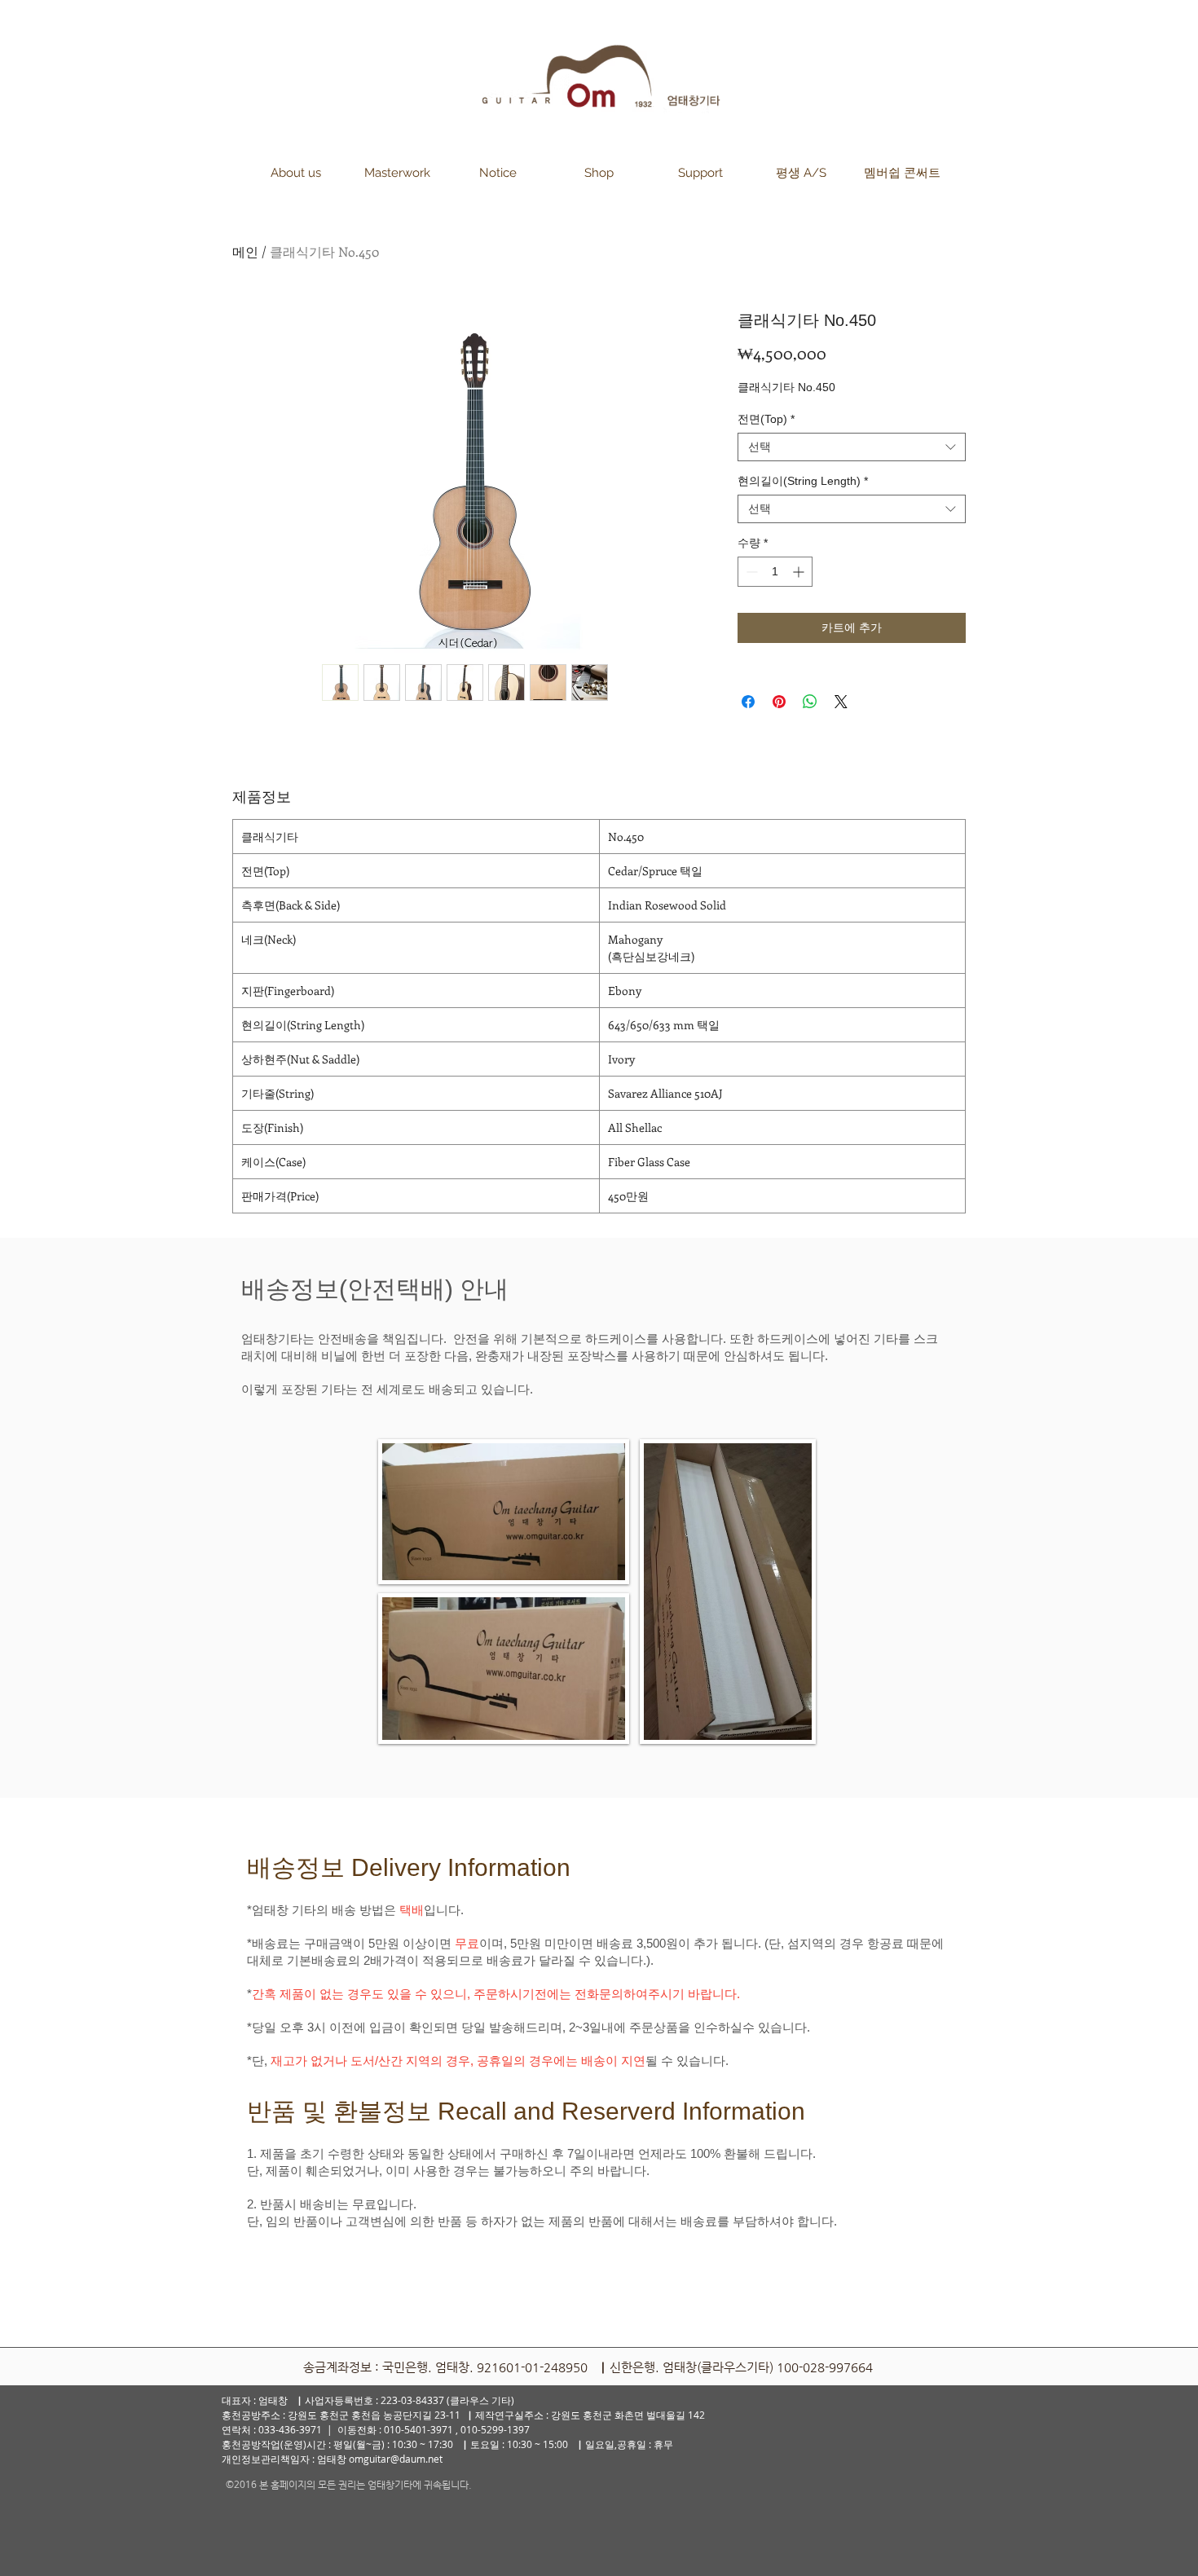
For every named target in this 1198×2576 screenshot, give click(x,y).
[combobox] (852, 447)
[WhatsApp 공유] (810, 702)
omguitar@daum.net (396, 2459)
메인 (245, 251)
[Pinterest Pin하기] (779, 702)
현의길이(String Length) (803, 481)
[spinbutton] (775, 572)
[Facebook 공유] (748, 702)
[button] (296, 173)
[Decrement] (750, 572)
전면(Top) (766, 419)
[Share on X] (841, 702)
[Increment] (800, 572)
